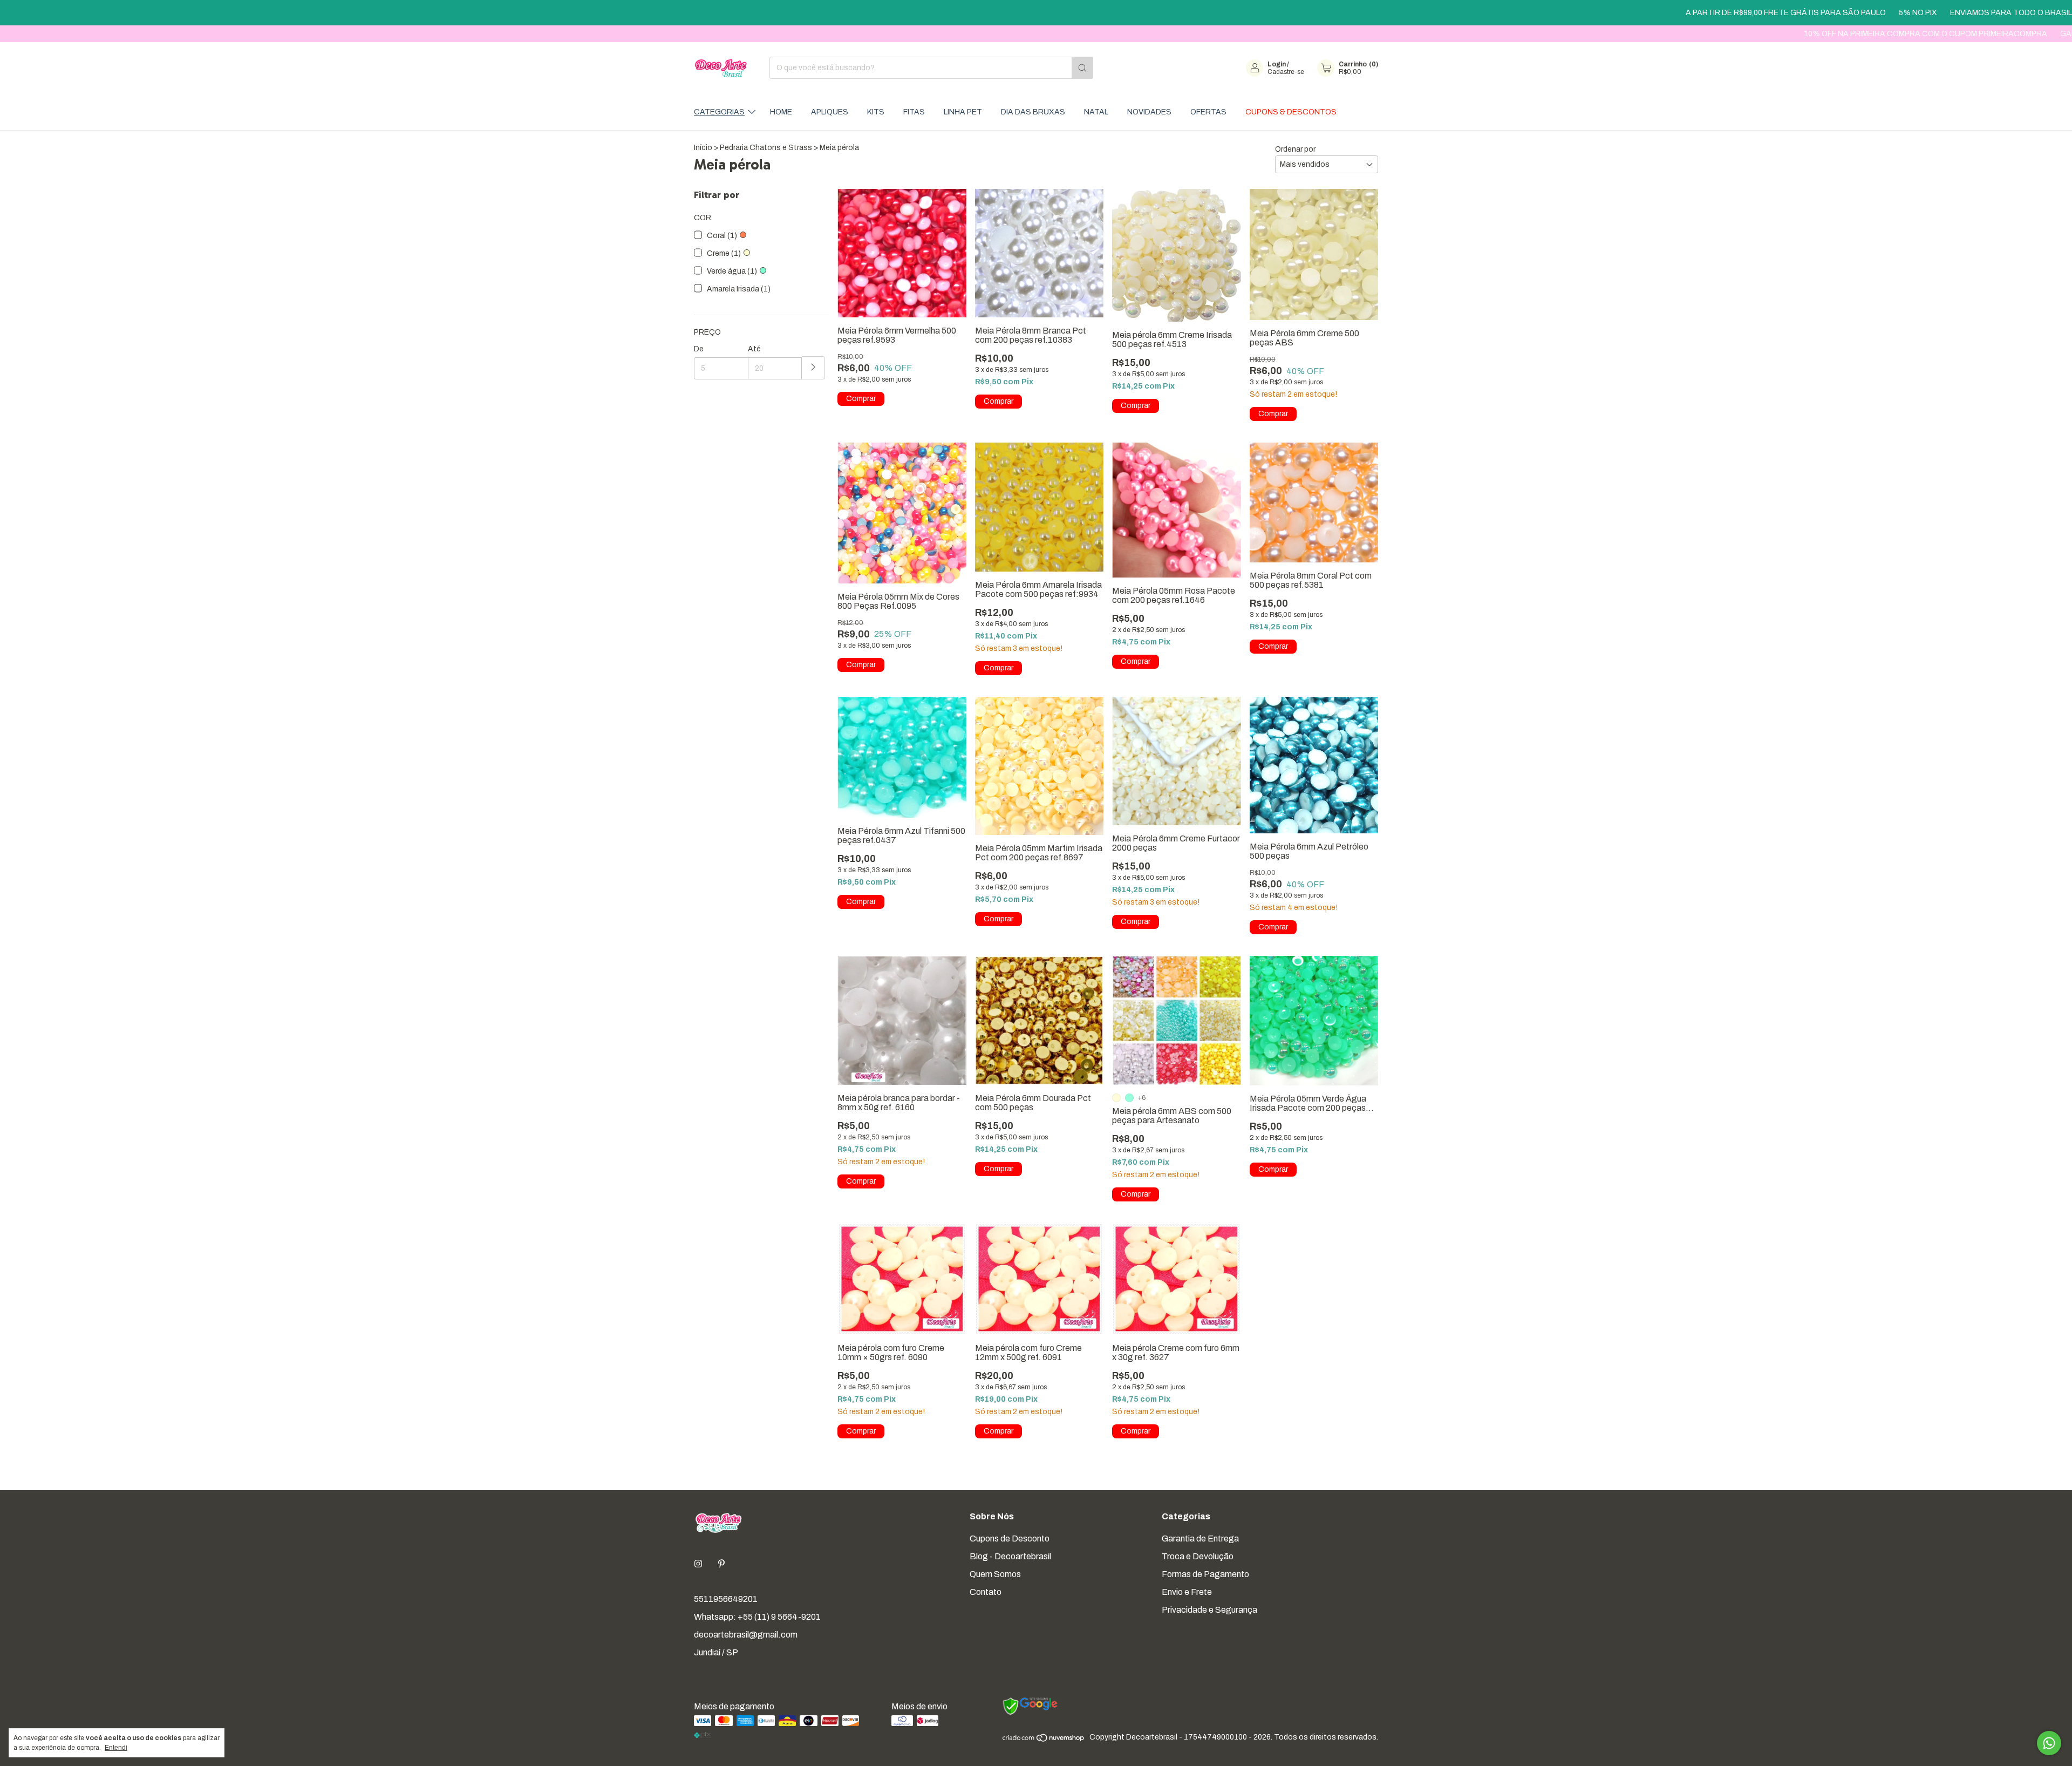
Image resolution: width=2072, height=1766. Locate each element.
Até (754, 349)
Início (703, 148)
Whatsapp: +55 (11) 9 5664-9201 (757, 1617)
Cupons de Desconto (1010, 1539)
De (699, 349)
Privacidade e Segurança (1209, 1610)
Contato (986, 1592)
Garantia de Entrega (1200, 1539)
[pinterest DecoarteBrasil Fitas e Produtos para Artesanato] (721, 1564)
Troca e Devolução (1198, 1556)
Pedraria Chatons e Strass (766, 148)
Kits (876, 112)
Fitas (914, 112)
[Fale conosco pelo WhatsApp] (2049, 1743)
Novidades (1149, 112)
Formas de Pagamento (1205, 1574)
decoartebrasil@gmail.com (746, 1635)
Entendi (116, 1748)
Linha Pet (963, 112)
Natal (1096, 112)
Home (781, 112)
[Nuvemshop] (1044, 1740)
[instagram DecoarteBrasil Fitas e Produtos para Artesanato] (698, 1564)
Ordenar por (1295, 149)
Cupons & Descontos (1291, 112)
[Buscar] (1082, 68)
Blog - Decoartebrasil (1010, 1556)
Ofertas (1208, 112)
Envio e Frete (1187, 1592)
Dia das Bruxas (1033, 112)
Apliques (830, 112)
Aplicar (813, 368)
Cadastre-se (1286, 72)
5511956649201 (726, 1599)
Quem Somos (995, 1574)
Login (1277, 64)
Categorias (719, 112)
